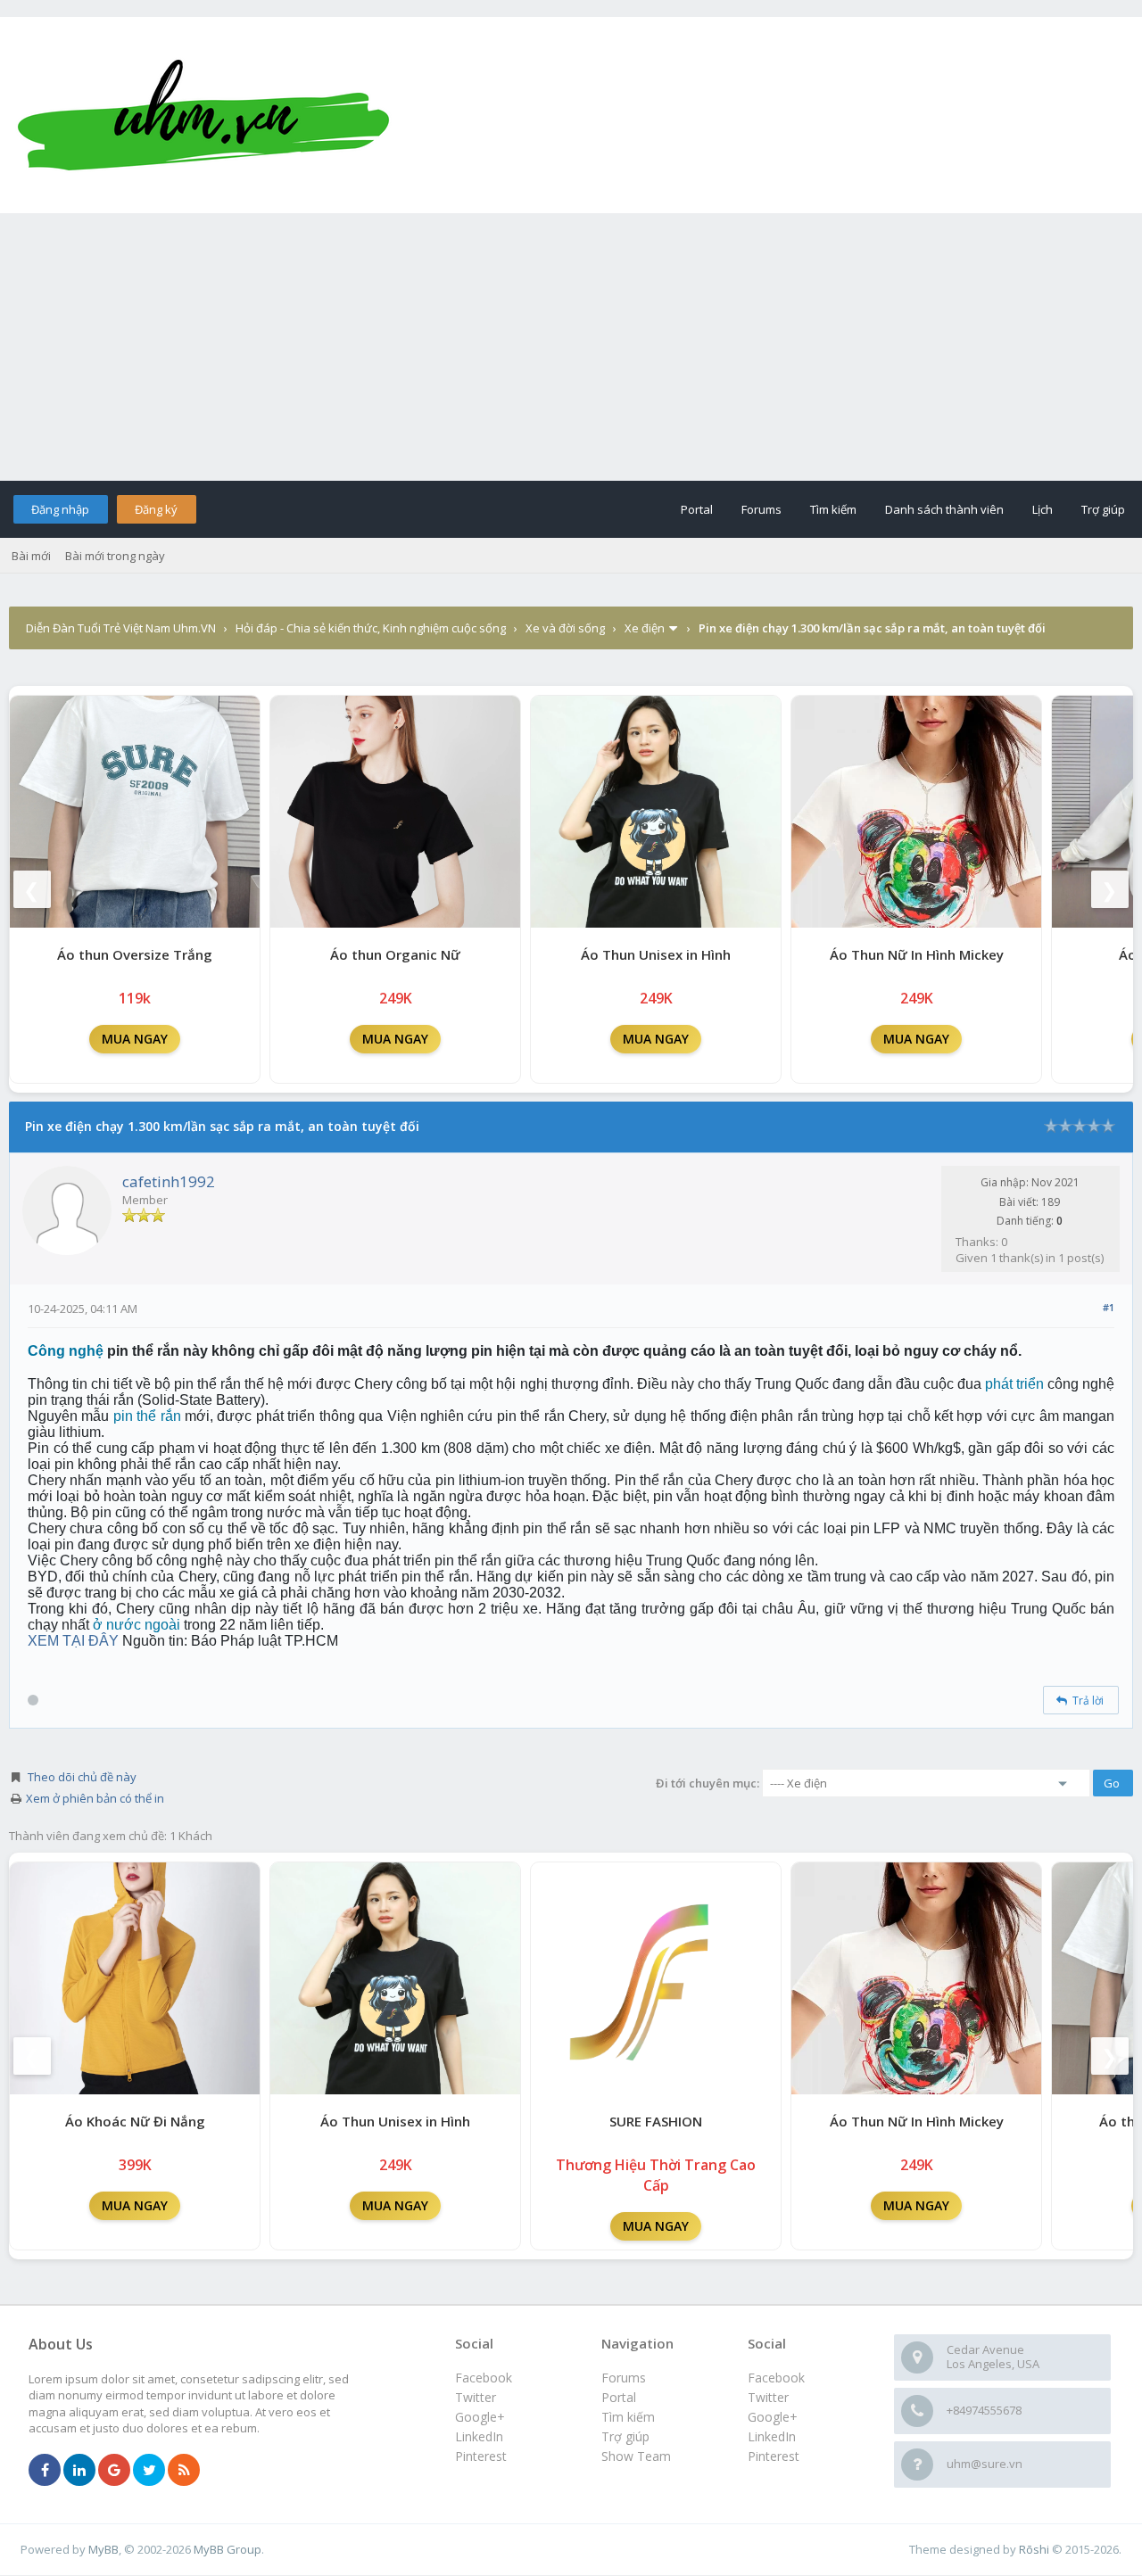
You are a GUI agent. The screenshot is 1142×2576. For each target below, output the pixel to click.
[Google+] (114, 2471)
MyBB (103, 2549)
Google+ (773, 2417)
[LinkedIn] (79, 2471)
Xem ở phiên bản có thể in (95, 1798)
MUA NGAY (135, 1039)
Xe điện (645, 628)
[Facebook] (45, 2471)
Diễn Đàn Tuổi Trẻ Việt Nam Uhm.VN (121, 628)
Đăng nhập (60, 509)
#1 (1109, 1307)
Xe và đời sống (565, 628)
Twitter (768, 2397)
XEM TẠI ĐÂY (73, 1641)
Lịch (1043, 509)
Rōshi (1034, 2549)
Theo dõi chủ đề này (82, 1777)
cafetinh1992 (169, 1181)
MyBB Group (228, 2549)
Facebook (776, 2378)
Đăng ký (156, 509)
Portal (697, 509)
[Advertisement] (571, 347)
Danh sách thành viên (944, 509)
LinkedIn (772, 2436)
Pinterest (774, 2456)
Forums (761, 509)
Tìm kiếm (833, 509)
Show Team (636, 2456)
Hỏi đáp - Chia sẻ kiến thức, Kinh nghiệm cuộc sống (371, 628)
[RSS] (184, 2471)
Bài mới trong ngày (115, 556)
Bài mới (31, 556)
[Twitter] (149, 2471)
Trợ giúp (1103, 509)
